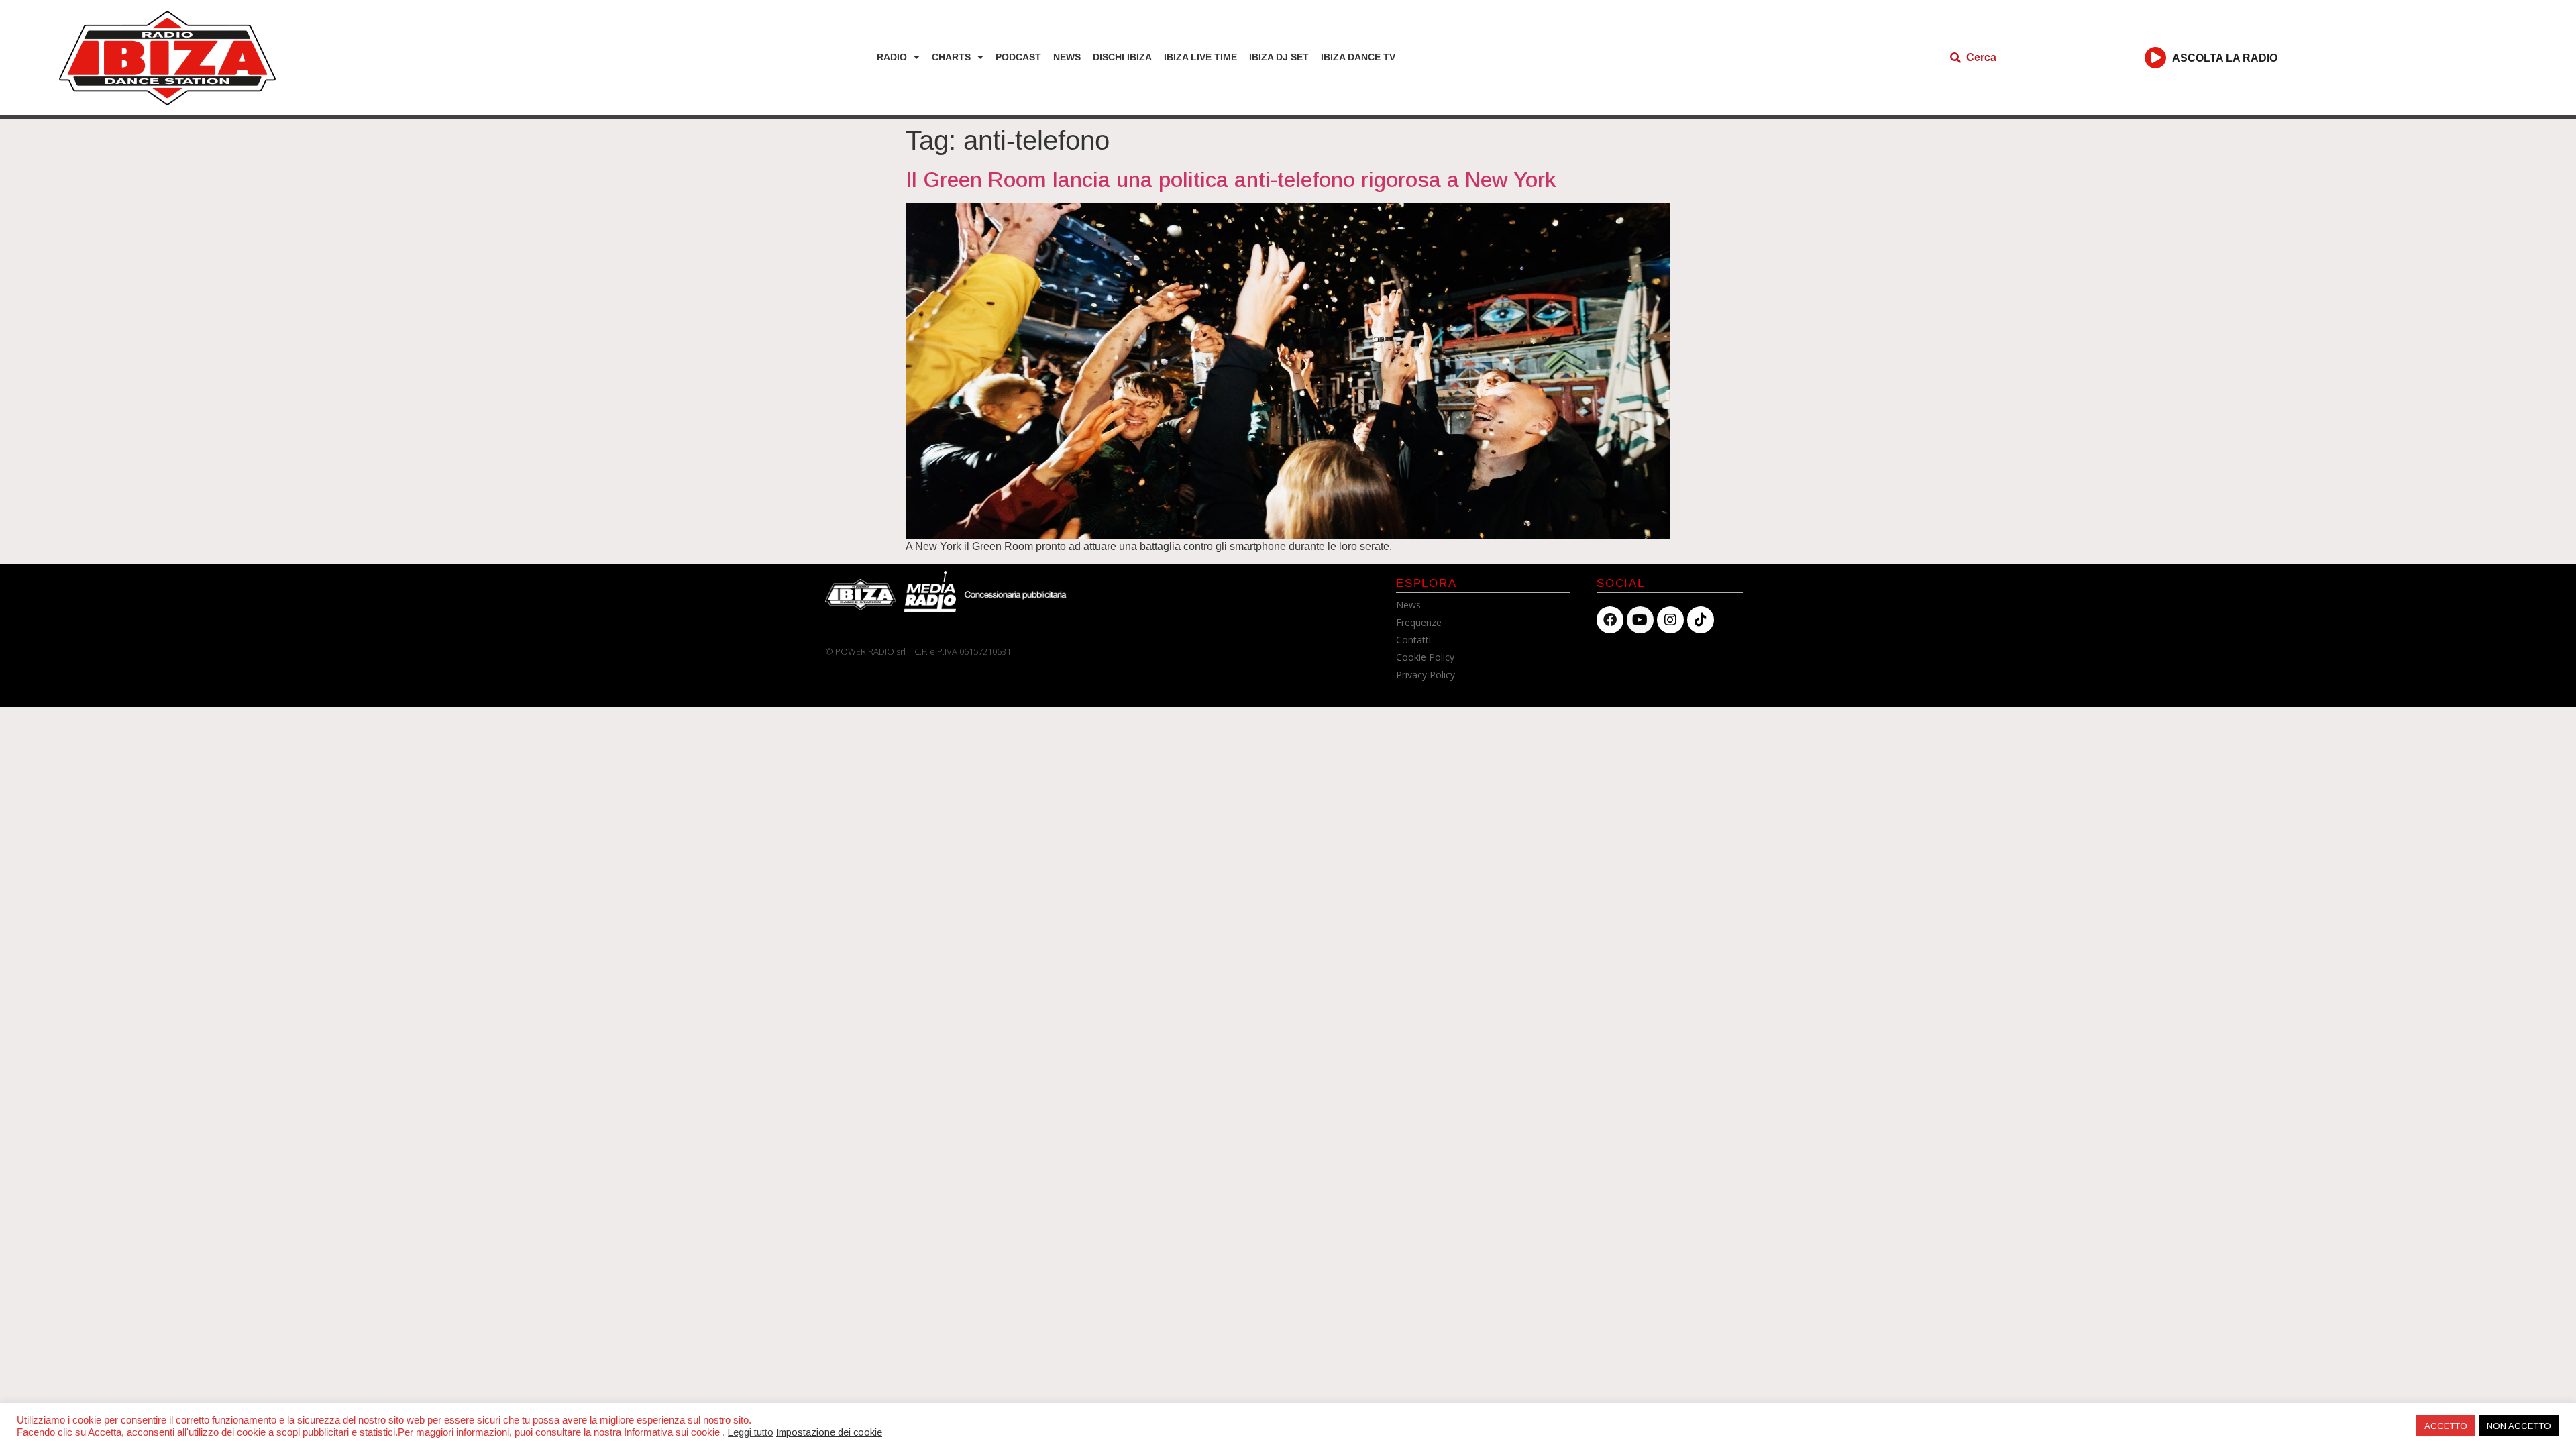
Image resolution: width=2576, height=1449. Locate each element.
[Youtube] (1640, 620)
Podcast (1018, 57)
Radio (892, 57)
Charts (951, 57)
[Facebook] (1610, 620)
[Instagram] (1670, 620)
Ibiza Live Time (1200, 57)
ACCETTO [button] (2446, 1426)
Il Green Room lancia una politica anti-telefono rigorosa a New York (1231, 180)
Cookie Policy (1425, 657)
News (1067, 57)
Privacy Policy (1426, 675)
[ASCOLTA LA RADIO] (2156, 57)
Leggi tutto (751, 1432)
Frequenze (1419, 622)
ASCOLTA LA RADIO (2225, 58)
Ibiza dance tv (1358, 57)
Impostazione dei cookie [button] (829, 1432)
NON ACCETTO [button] (2519, 1426)
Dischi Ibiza (1122, 57)
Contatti (1413, 640)
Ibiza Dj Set (1279, 57)
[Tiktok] (1701, 620)
